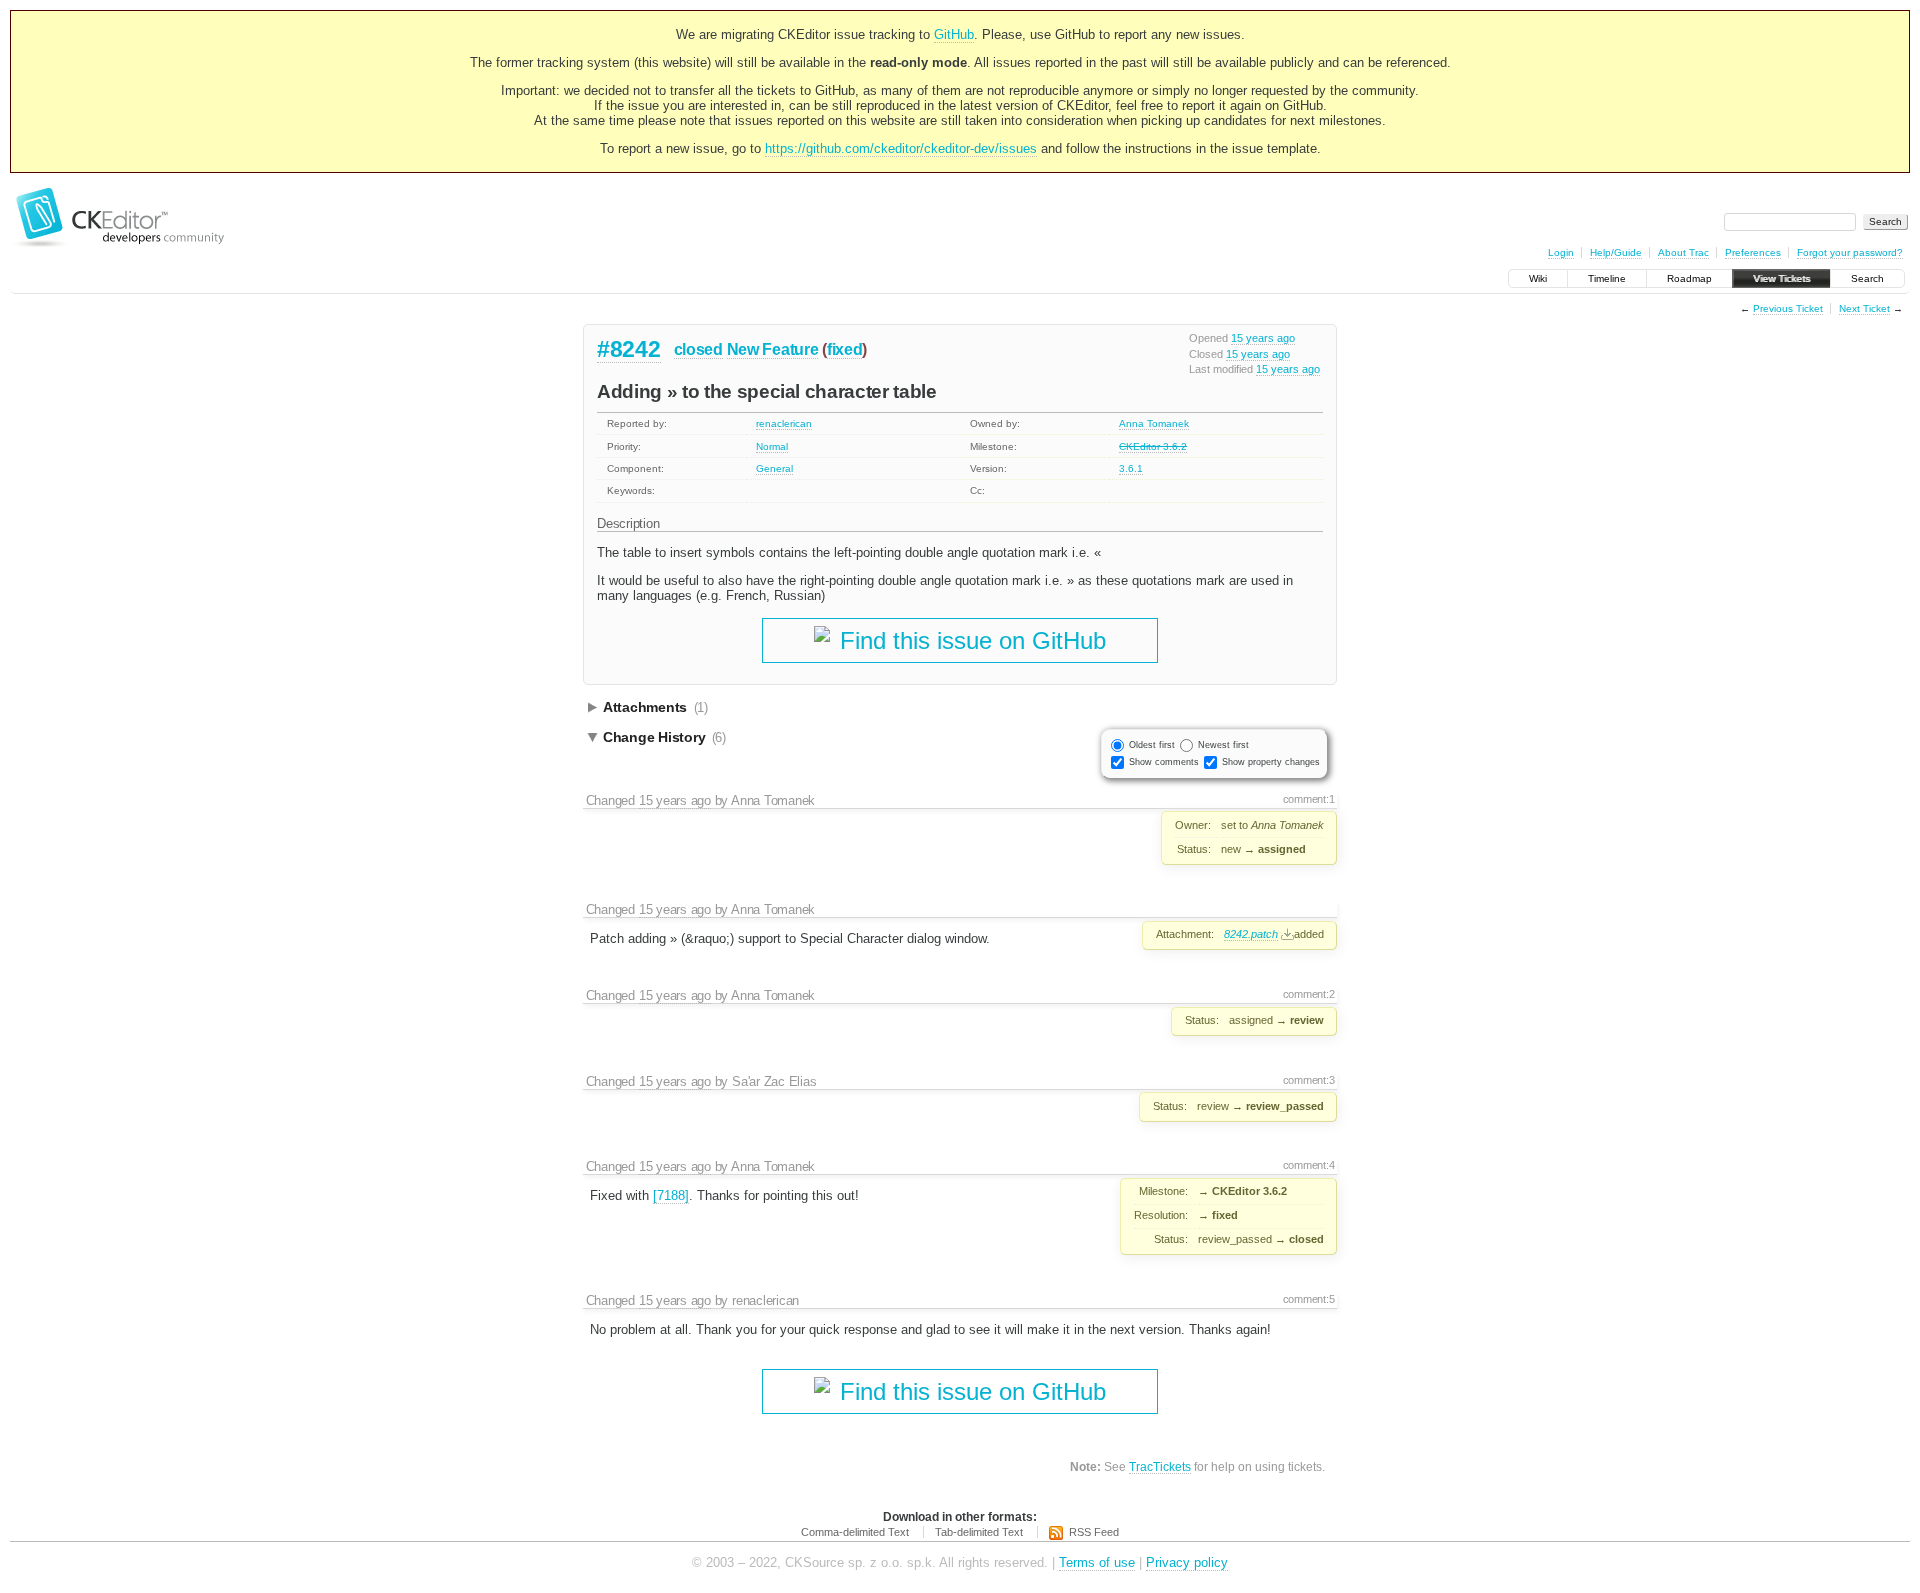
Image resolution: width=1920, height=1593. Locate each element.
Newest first (1223, 745)
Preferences (1753, 252)
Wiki (1538, 278)
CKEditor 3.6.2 (1153, 446)
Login (1561, 252)
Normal (772, 446)
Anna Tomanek (1154, 423)
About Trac (1683, 252)
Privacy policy (1187, 1562)
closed (698, 349)
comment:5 (1309, 1299)
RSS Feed (1094, 1532)
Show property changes (1271, 762)
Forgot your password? (1850, 252)
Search (1867, 278)
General (774, 468)
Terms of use (1097, 1562)
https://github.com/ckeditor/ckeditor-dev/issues (901, 148)
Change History (664, 737)
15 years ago (1263, 338)
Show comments (1164, 762)
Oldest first (1152, 745)
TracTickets (1160, 1466)
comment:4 (1309, 1165)
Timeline (1607, 278)
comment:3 (1309, 1080)
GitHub (954, 34)
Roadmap (1689, 278)
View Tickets (1781, 278)
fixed (845, 349)
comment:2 (1309, 994)
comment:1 (1309, 799)
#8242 (629, 349)
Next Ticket (1864, 308)
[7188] (671, 1195)
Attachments (655, 707)
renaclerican (784, 423)
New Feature (773, 349)
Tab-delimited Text (979, 1532)
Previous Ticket (1788, 308)
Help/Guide (1616, 252)
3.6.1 (1131, 468)
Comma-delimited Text (855, 1532)
